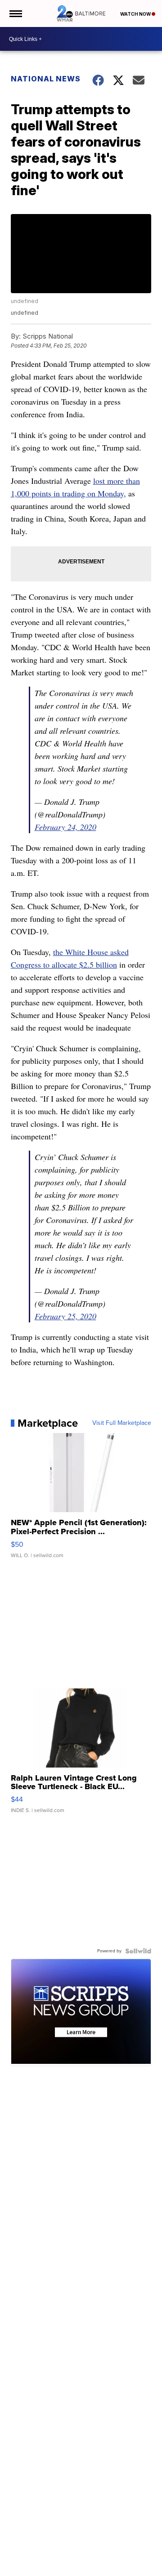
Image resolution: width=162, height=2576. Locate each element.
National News (46, 79)
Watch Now (136, 14)
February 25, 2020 (65, 1316)
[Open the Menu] (15, 13)
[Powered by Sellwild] (138, 1951)
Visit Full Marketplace (122, 1423)
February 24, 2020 (65, 827)
